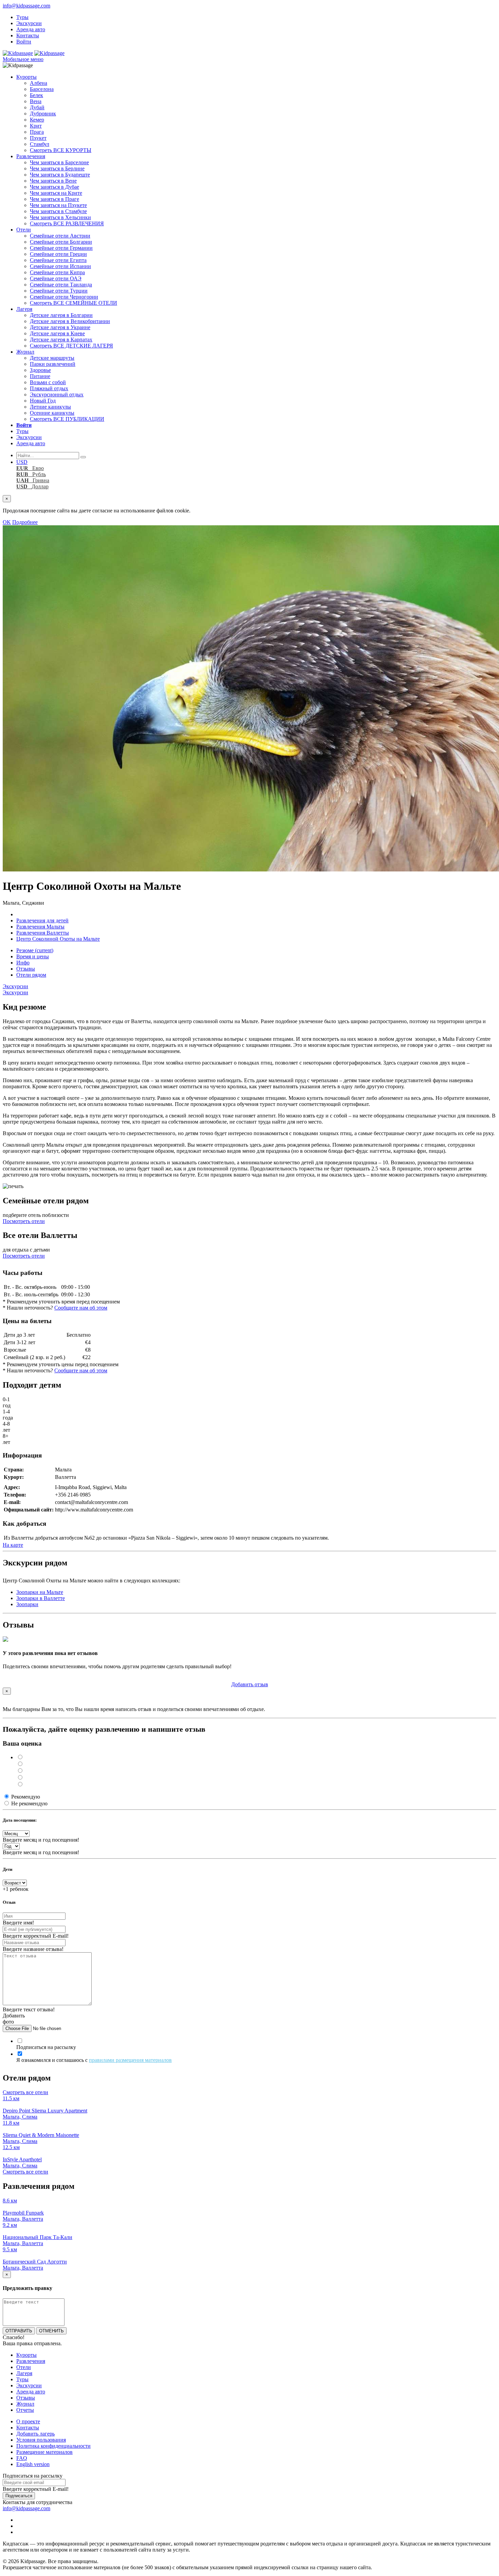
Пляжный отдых (49, 388)
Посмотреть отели (24, 1221)
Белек (36, 95)
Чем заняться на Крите (56, 193)
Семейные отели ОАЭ (56, 278)
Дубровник (43, 114)
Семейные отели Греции (58, 254)
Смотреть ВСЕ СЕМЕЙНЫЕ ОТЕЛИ (73, 303)
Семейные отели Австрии (60, 236)
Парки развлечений (53, 364)
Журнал (25, 352)
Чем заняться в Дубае (54, 187)
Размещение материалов (44, 2452)
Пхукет (38, 138)
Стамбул (40, 144)
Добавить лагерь (35, 2434)
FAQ (22, 2458)
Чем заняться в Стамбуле (58, 211)
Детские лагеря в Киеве (57, 333)
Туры (22, 17)
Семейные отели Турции (59, 291)
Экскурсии (29, 23)
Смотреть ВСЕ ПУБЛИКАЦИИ (67, 419)
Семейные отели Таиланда (61, 285)
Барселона (42, 89)
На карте (13, 1545)
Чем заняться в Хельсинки (60, 217)
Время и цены (33, 956)
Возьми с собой (48, 382)
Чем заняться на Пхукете (58, 205)
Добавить (250, 1684)
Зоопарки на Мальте (40, 1592)
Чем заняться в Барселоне (59, 162)
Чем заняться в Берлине (57, 168)
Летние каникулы (50, 407)
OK (7, 522)
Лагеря (24, 309)
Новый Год (43, 401)
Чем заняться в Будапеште (60, 175)
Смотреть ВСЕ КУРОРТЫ (61, 150)
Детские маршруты (52, 358)
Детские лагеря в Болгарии (61, 315)
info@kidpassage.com (26, 6)
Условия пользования (41, 2440)
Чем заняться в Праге (54, 199)
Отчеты (25, 2410)
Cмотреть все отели (25, 2092)
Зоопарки (27, 1604)
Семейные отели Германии (61, 248)
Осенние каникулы (52, 413)
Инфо (23, 963)
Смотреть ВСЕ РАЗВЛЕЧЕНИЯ (67, 223)
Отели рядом (31, 975)
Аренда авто (31, 29)
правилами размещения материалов (130, 2060)
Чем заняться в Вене (53, 181)
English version (33, 2464)
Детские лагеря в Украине (60, 327)
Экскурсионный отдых (57, 394)
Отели (24, 230)
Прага (37, 132)
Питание (40, 376)
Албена (39, 83)
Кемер (37, 120)
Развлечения (31, 156)
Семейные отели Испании (60, 266)
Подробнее (25, 522)
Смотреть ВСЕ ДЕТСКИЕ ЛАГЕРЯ (71, 346)
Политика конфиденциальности (53, 2446)
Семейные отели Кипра (57, 272)
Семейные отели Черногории (64, 297)
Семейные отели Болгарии (61, 242)
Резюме (35, 950)
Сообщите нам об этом (81, 1308)
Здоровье (40, 370)
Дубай (37, 107)
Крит (36, 126)
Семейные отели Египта (58, 260)
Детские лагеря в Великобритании (70, 321)
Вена (36, 101)
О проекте (28, 2421)
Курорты (26, 77)
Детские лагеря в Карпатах (61, 340)
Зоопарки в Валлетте (41, 1598)
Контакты (28, 35)
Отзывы (26, 969)
